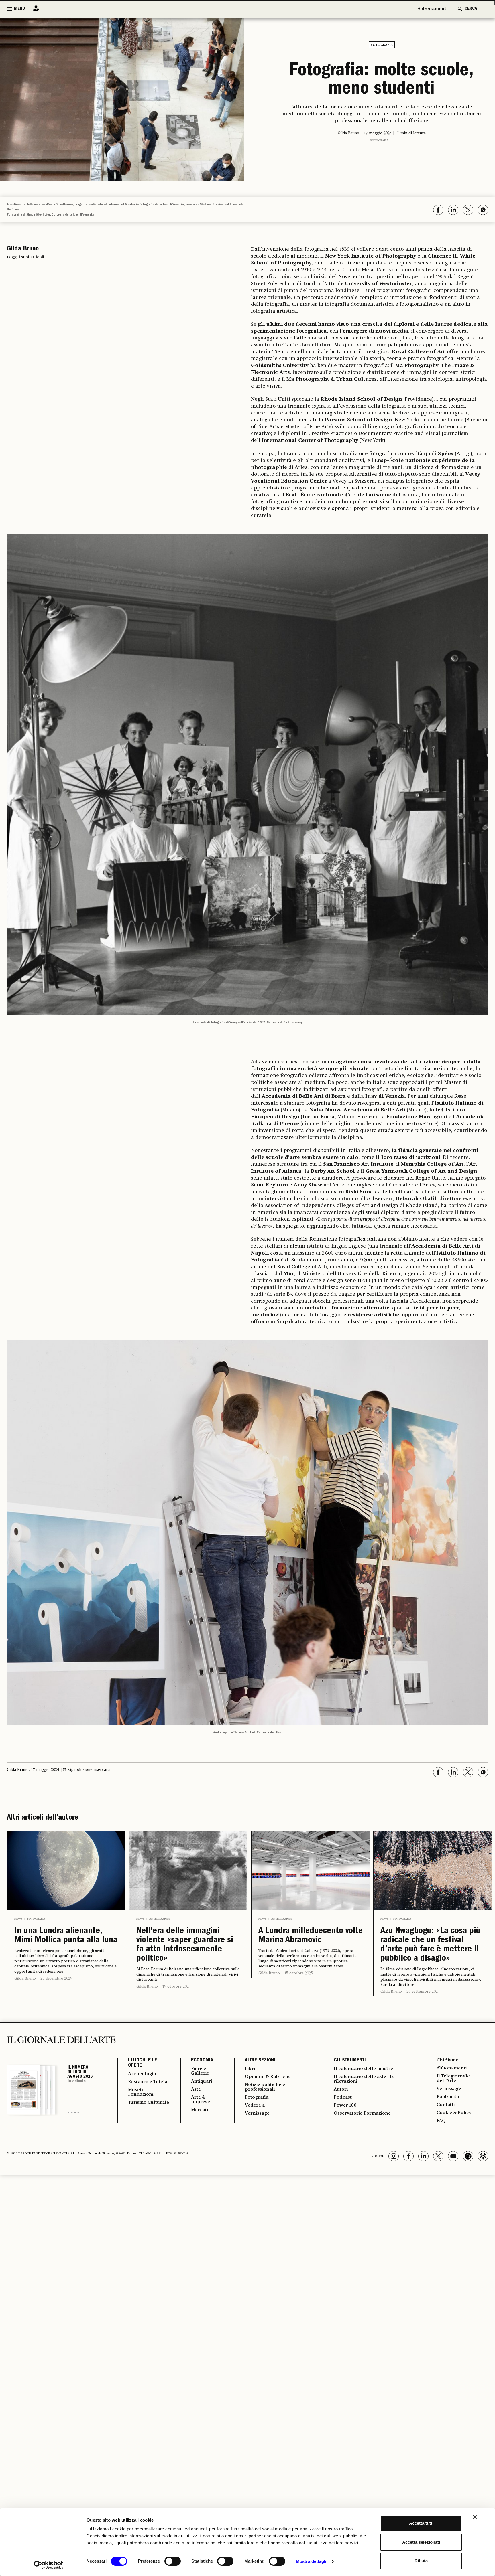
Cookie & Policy (454, 2113)
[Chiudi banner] (475, 2517)
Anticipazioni (160, 1919)
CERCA (471, 9)
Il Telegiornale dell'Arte (453, 2079)
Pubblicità (448, 2097)
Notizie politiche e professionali (265, 2087)
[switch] (173, 2561)
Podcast (343, 2097)
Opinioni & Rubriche (268, 2077)
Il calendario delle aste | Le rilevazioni (364, 2079)
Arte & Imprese (201, 2100)
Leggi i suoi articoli (25, 257)
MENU (19, 9)
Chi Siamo (448, 2060)
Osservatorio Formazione (362, 2113)
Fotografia (382, 45)
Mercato (200, 2110)
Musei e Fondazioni (141, 2092)
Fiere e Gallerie (200, 2071)
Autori (341, 2089)
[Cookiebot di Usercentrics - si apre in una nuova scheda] (49, 2565)
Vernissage (257, 2113)
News (18, 1919)
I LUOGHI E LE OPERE (143, 2063)
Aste (196, 2089)
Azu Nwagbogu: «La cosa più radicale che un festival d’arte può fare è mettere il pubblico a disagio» (430, 1945)
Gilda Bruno (25, 1978)
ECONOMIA (202, 2061)
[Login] (34, 9)
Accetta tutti (421, 2523)
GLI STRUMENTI (350, 2061)
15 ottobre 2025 (177, 1986)
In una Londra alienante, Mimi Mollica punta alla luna (66, 1936)
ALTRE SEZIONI (260, 2061)
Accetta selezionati (421, 2542)
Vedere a (255, 2105)
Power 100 (345, 2105)
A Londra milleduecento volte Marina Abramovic (311, 1936)
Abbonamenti (432, 9)
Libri (250, 2069)
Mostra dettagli (311, 2561)
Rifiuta (421, 2561)
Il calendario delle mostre (363, 2069)
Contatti (446, 2105)
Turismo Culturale (149, 2103)
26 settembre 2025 (423, 1992)
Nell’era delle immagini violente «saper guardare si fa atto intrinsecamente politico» (185, 1945)
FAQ (441, 2121)
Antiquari (202, 2081)
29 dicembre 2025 (56, 1978)
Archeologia (142, 2074)
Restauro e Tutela (148, 2082)
